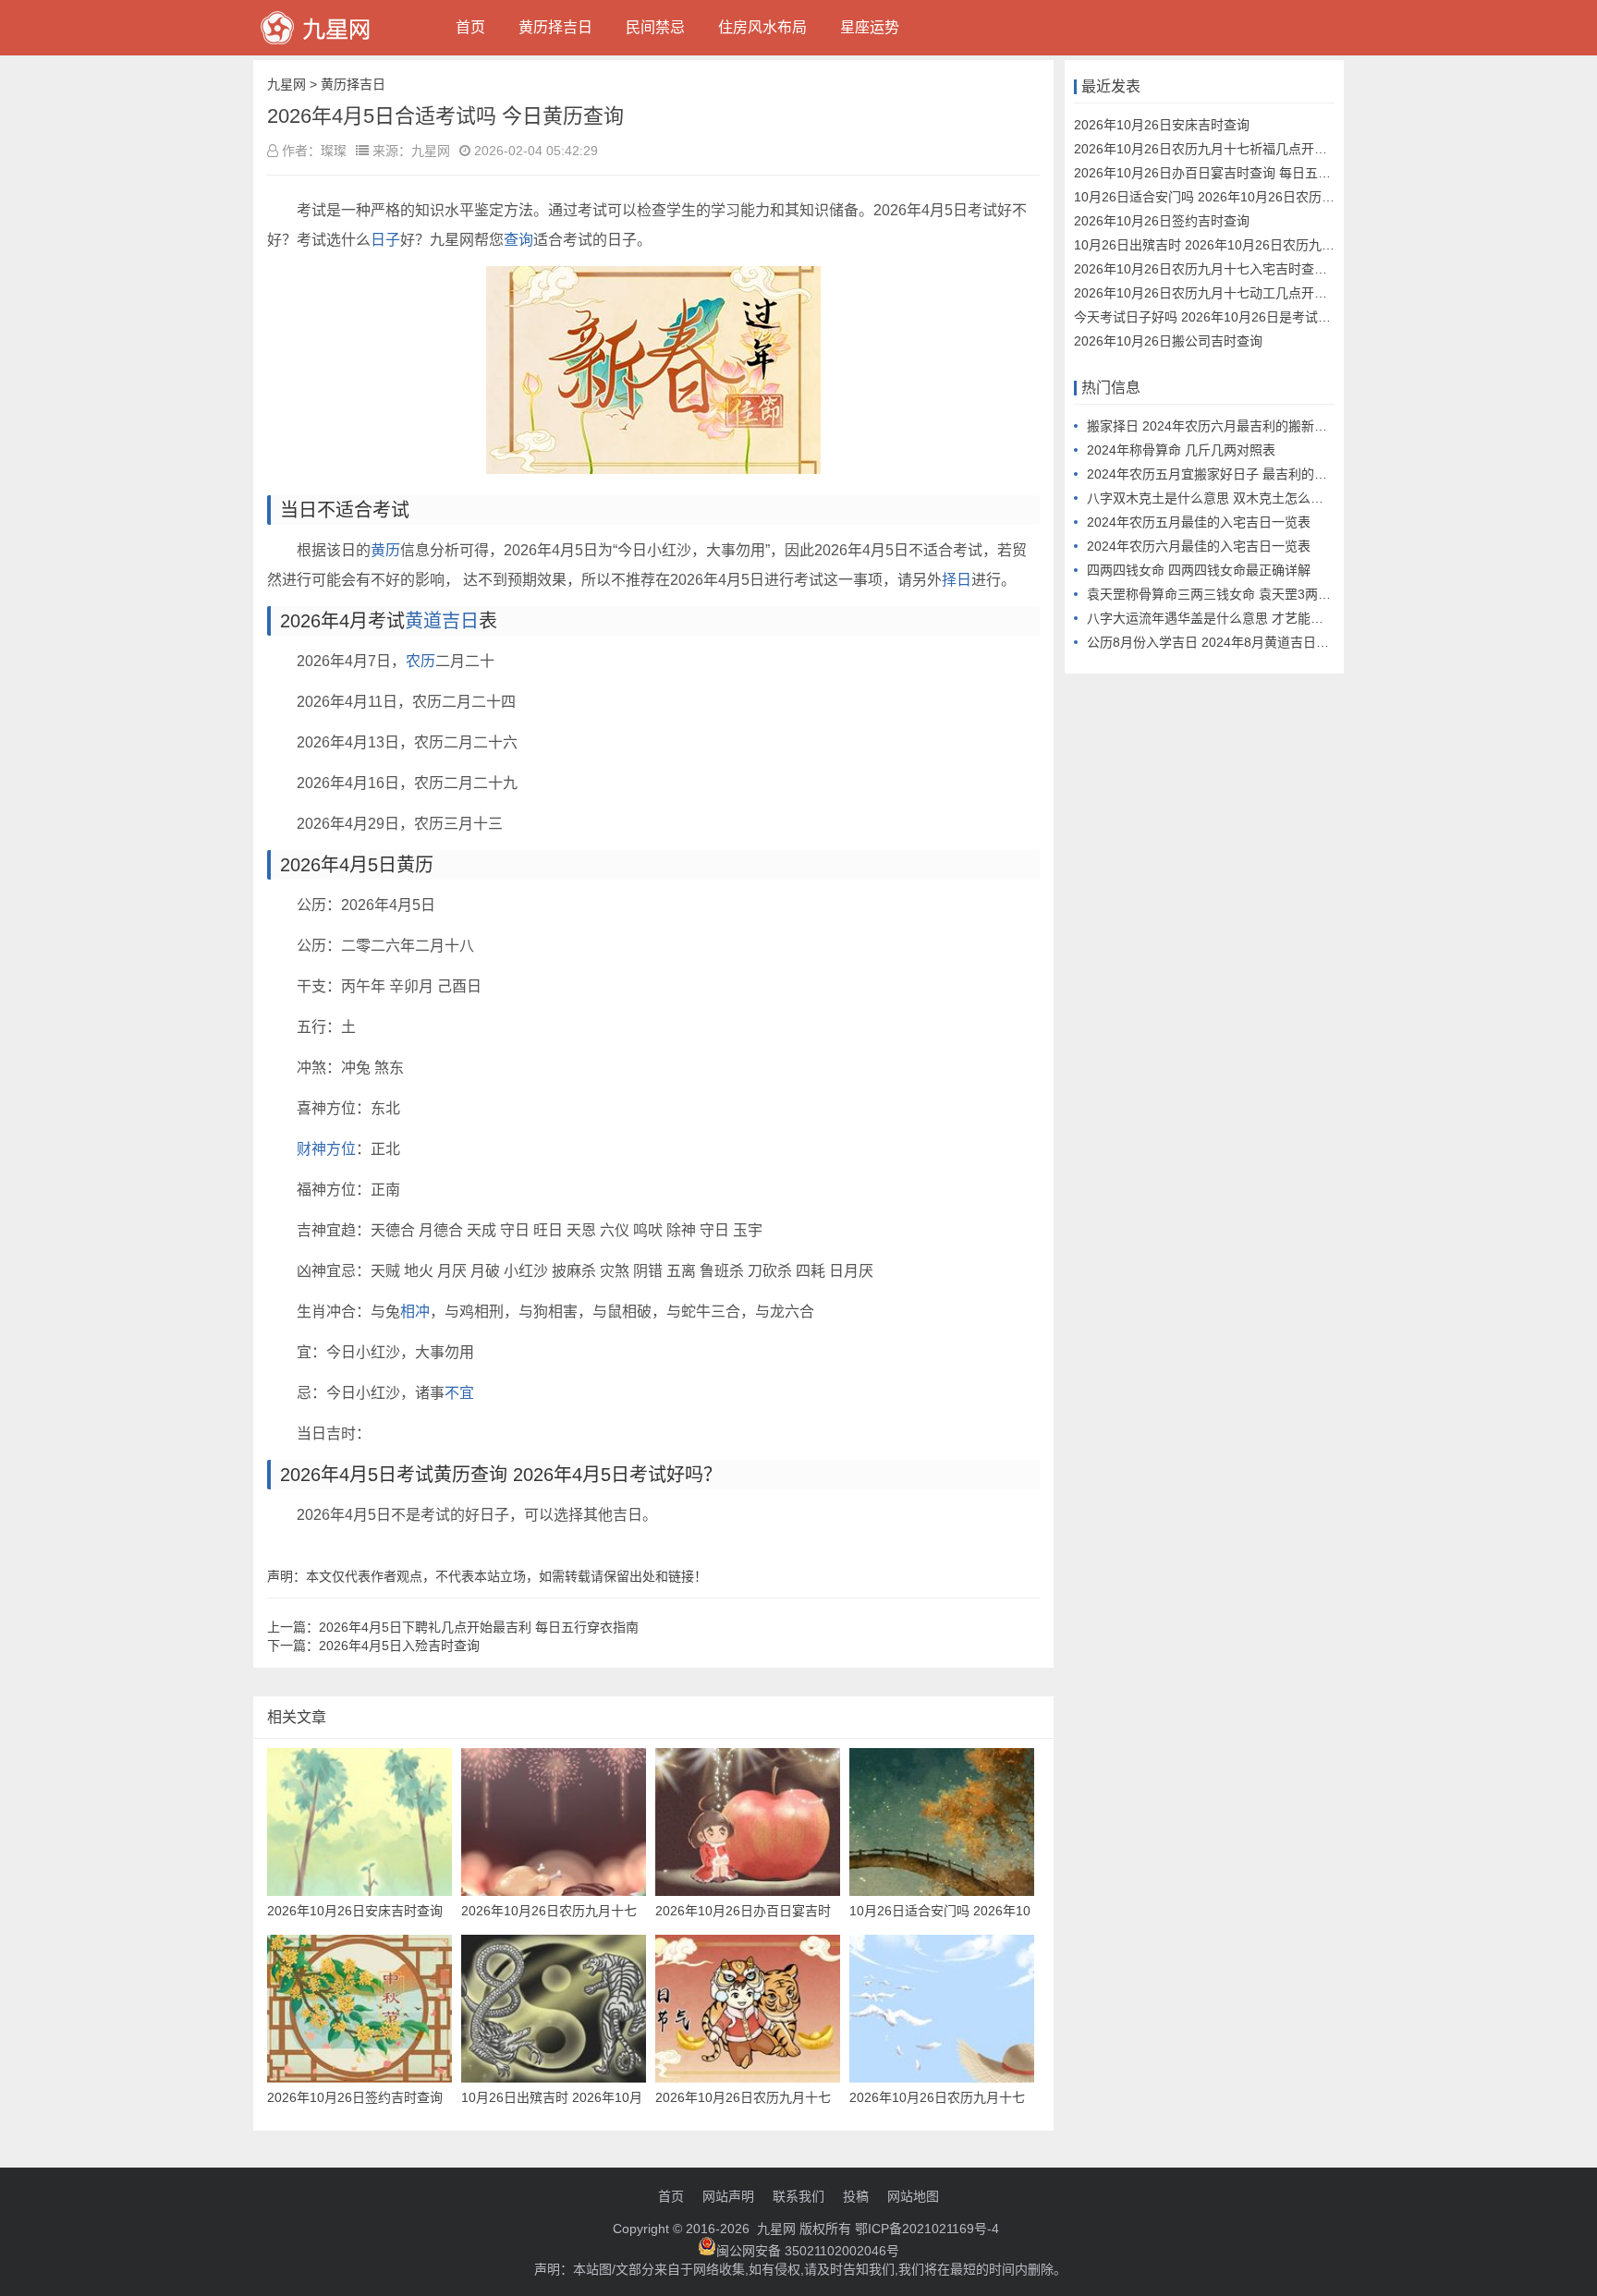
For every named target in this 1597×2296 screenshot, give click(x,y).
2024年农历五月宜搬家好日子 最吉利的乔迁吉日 (1226, 474)
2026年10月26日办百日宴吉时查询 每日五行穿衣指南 (1228, 173)
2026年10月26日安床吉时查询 (1162, 125)
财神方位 (326, 1149)
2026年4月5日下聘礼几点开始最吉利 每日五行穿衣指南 (479, 1627)
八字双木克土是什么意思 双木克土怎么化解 (1212, 498)
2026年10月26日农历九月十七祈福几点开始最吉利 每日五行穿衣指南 (1274, 149)
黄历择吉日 (555, 27)
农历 (421, 661)
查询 (518, 240)
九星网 (286, 84)
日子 (385, 240)
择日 (957, 580)
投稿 (856, 2196)
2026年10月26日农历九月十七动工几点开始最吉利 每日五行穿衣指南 (1274, 293)
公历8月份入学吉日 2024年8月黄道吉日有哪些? (1225, 642)
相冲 (415, 1312)
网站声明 (728, 2196)
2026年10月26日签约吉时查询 (1162, 221)
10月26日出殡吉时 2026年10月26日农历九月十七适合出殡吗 (1250, 245)
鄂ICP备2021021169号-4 (927, 2229)
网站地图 (913, 2196)
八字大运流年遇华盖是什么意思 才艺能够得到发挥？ (1237, 618)
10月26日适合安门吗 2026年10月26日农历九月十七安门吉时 (1250, 197)
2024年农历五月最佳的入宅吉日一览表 (1199, 522)
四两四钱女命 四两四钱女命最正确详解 (1199, 570)
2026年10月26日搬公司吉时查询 (1168, 341)
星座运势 (870, 27)
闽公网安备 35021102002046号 (808, 2251)
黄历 (385, 550)
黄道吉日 (442, 621)
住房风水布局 (762, 27)
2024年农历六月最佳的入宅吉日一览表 (1199, 546)
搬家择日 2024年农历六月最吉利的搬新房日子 (1220, 426)
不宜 (459, 1393)
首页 (470, 27)
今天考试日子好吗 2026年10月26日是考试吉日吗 (1215, 317)
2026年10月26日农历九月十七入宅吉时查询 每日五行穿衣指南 (1254, 269)
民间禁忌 (655, 27)
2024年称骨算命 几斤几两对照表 (1181, 450)
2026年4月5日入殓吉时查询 (399, 1646)
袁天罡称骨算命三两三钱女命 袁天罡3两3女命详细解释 (1245, 594)
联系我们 (798, 2196)
